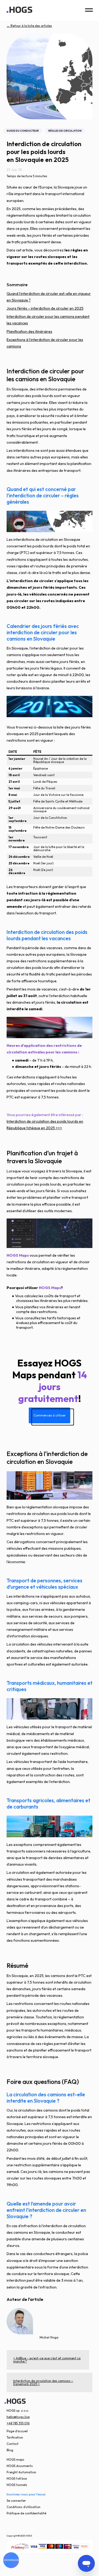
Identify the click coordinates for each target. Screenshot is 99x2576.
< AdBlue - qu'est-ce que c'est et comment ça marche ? (47, 2360)
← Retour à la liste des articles (29, 26)
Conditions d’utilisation (23, 2507)
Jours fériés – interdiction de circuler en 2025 (45, 308)
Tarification (15, 2437)
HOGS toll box (17, 2478)
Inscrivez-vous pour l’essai (26, 2494)
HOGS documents (20, 2466)
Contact (13, 2444)
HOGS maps (15, 2459)
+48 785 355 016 (18, 2423)
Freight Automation (21, 2472)
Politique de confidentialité (26, 2513)
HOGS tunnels (17, 2485)
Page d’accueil (17, 2431)
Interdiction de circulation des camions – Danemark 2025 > (43, 2382)
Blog (10, 2450)
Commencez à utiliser (50, 1415)
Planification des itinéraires (29, 331)
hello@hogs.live (18, 2417)
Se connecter (16, 2501)
